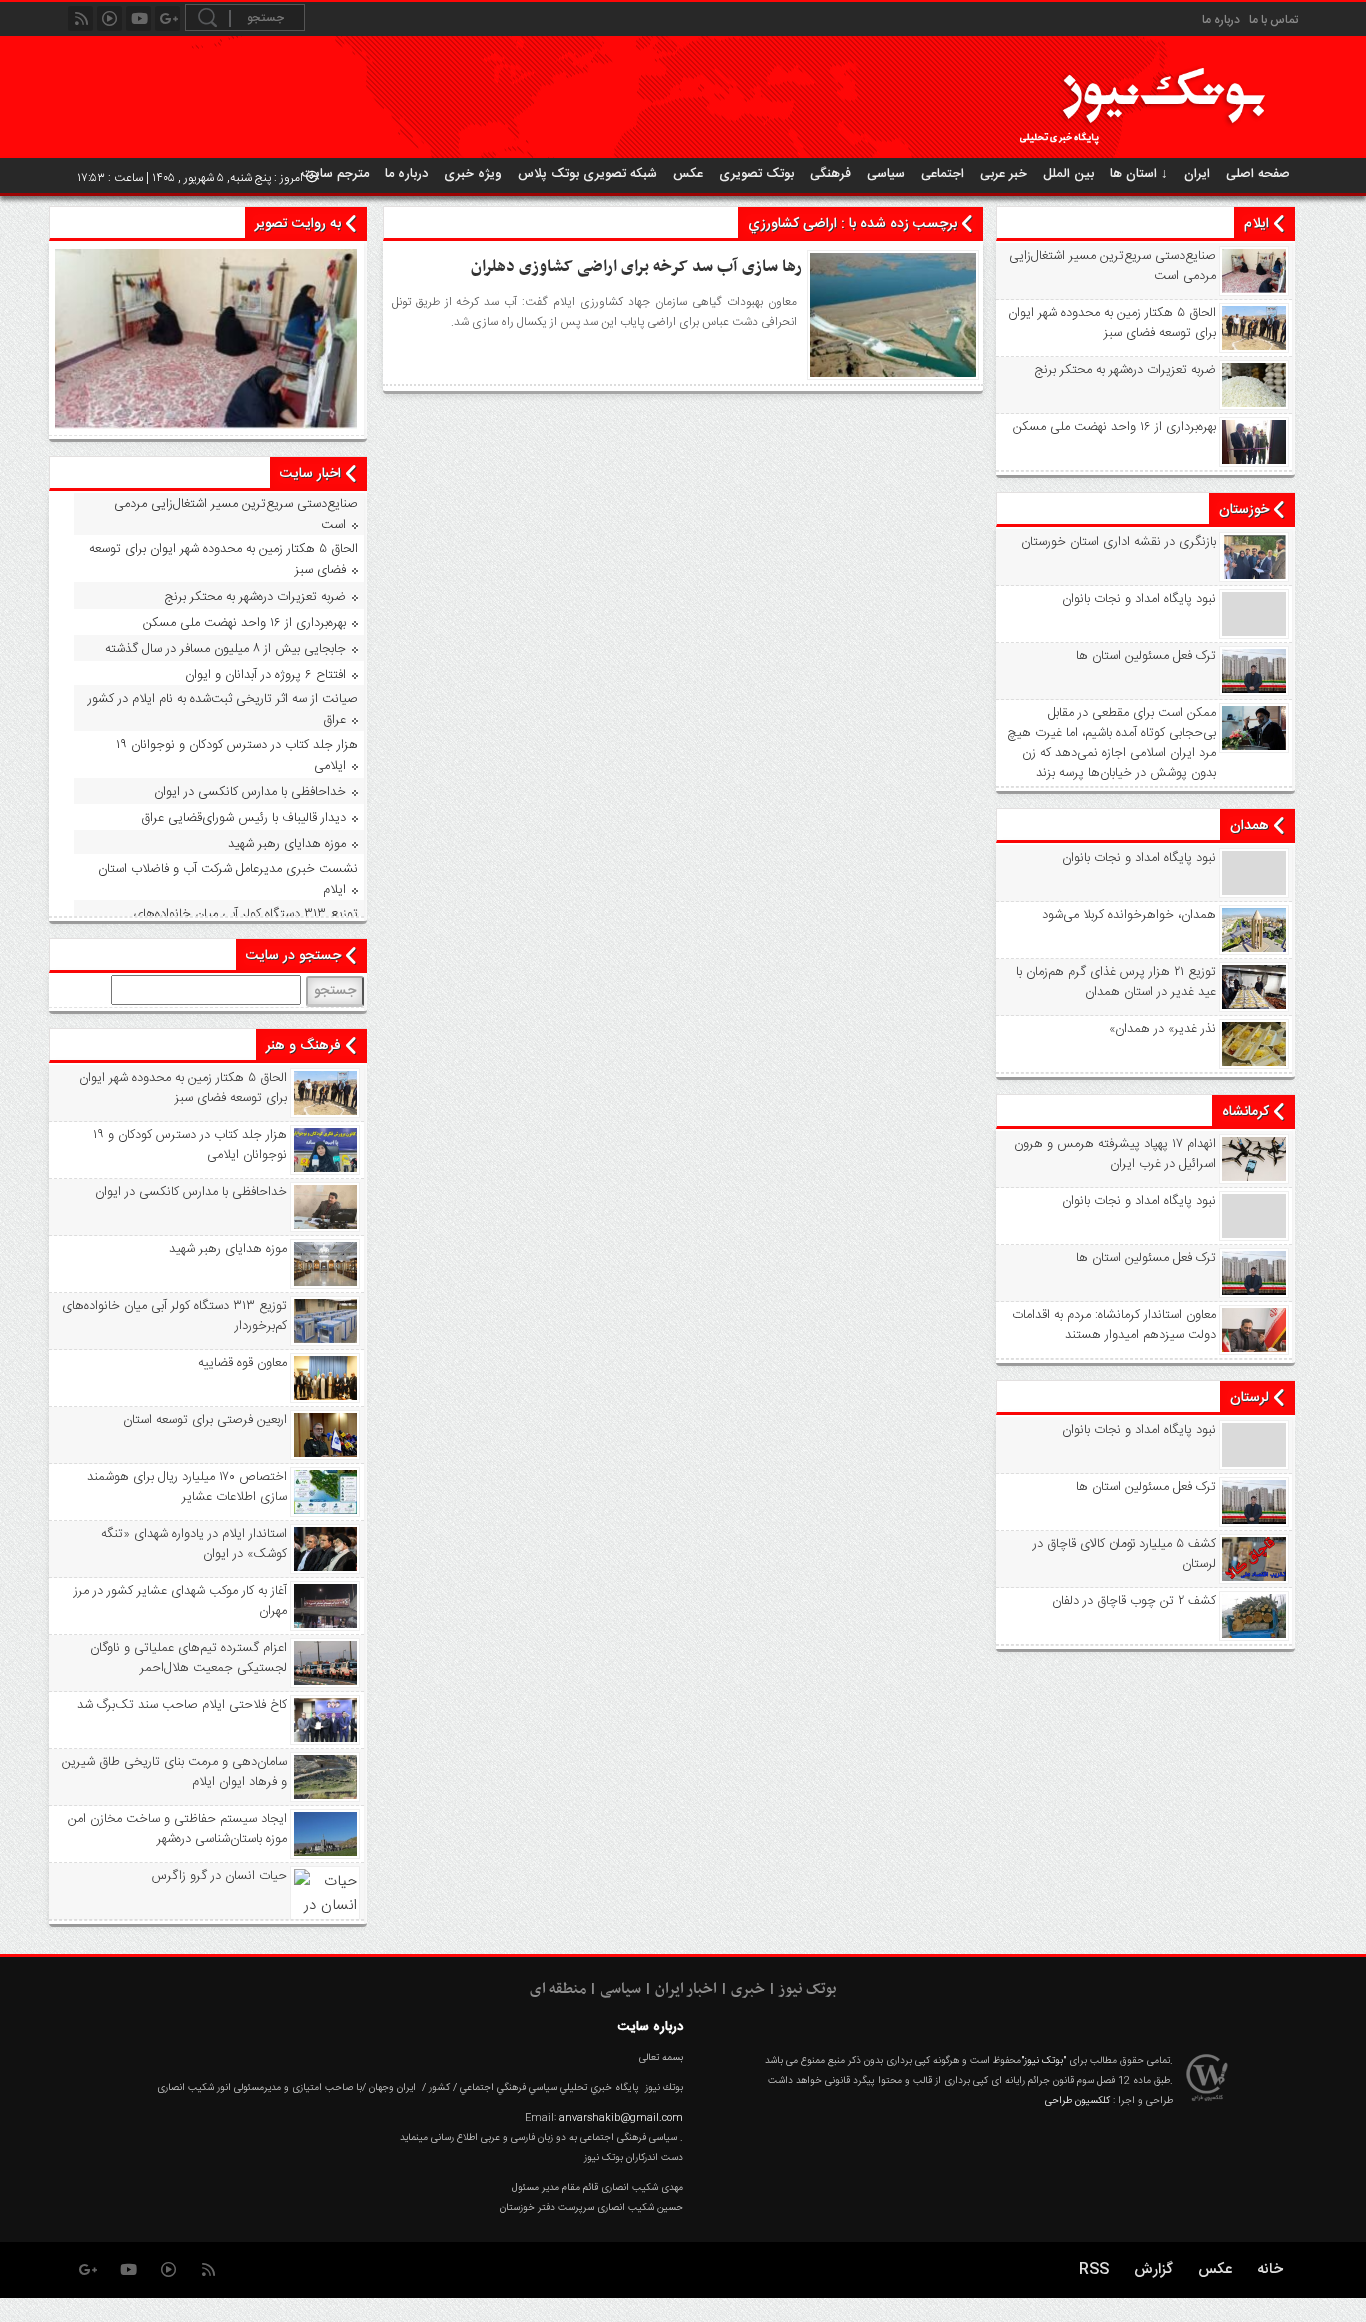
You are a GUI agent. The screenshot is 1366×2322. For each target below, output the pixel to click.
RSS (1094, 2269)
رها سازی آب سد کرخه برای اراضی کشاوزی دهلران (636, 267)
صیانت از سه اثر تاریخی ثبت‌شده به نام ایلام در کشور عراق (223, 709)
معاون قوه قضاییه (242, 1363)
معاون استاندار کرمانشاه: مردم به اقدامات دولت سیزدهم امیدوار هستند (1114, 1325)
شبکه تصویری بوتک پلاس (587, 174)
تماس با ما (1273, 20)
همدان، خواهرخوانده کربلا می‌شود (1129, 915)
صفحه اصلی (1258, 174)
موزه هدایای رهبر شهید (287, 844)
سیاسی (886, 174)
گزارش (1153, 2269)
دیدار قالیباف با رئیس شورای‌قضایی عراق (243, 818)
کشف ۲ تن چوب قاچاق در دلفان (1134, 1601)
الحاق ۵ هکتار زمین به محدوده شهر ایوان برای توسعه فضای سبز (1112, 323)
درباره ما (1221, 20)
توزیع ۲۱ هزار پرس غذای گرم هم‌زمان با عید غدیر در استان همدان (1116, 982)
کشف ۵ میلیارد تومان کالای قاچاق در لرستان (1124, 1554)
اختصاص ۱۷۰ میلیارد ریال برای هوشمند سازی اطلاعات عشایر (187, 1487)
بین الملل (1068, 174)
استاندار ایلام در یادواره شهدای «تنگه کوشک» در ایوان (194, 1544)
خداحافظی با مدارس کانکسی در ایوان (250, 792)
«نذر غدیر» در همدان (1162, 1029)
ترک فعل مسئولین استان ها (1146, 656)
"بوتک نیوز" (1043, 2061)
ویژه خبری (473, 174)
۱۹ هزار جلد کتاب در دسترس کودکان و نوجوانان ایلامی (237, 755)
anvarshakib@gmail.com (621, 2118)
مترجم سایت (335, 174)
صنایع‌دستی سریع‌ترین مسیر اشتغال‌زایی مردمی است (1112, 266)
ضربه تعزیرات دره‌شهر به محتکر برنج (1125, 370)
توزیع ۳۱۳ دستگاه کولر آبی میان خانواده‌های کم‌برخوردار (174, 1316)
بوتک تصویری (756, 174)
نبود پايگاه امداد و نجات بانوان (1139, 599)
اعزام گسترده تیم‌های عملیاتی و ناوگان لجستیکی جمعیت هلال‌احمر (188, 1658)
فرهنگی (830, 174)
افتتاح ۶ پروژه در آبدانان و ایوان (265, 675)
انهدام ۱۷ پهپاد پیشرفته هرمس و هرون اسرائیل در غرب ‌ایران (1115, 1154)
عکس (688, 174)
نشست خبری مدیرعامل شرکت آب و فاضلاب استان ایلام (228, 879)
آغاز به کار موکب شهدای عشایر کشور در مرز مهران (180, 1601)
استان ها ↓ (1139, 174)
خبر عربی (1003, 174)
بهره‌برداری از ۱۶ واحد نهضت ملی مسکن (1114, 427)
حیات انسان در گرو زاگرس (219, 1876)
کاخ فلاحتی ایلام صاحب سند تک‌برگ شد (182, 1705)
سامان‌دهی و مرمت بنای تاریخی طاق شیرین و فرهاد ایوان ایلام (174, 1772)
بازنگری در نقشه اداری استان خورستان (1118, 542)
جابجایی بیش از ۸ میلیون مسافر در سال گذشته (225, 649)
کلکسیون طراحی (1077, 2101)
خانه (1270, 2269)
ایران (1197, 174)
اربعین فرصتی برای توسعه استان (205, 1420)
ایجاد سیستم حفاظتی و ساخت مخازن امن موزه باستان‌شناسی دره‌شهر (177, 1829)
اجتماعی (942, 174)
